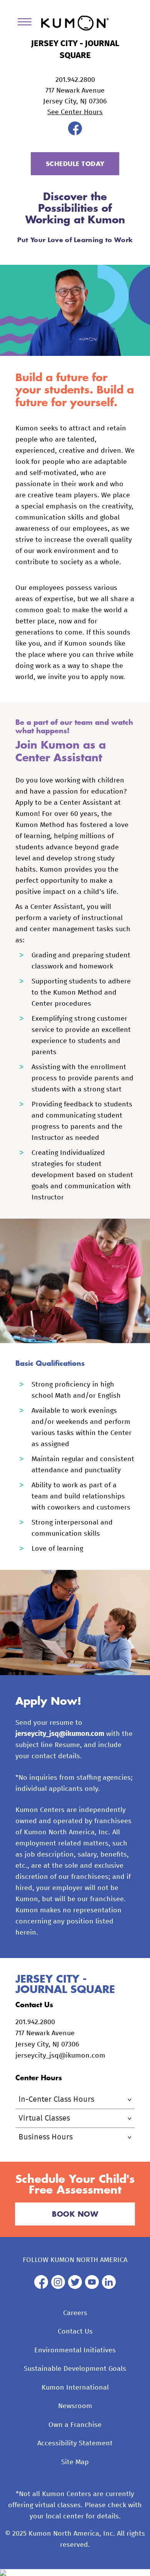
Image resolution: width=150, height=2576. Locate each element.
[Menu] (27, 23)
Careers (75, 2313)
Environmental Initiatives (75, 2350)
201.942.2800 (75, 80)
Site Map (75, 2462)
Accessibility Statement (75, 2443)
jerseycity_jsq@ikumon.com (60, 1734)
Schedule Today (75, 164)
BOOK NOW (75, 2214)
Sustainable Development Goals (75, 2369)
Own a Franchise (75, 2425)
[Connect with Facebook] (75, 133)
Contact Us (75, 2332)
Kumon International (75, 2388)
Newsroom (75, 2406)
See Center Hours (75, 112)
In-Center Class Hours (56, 2099)
